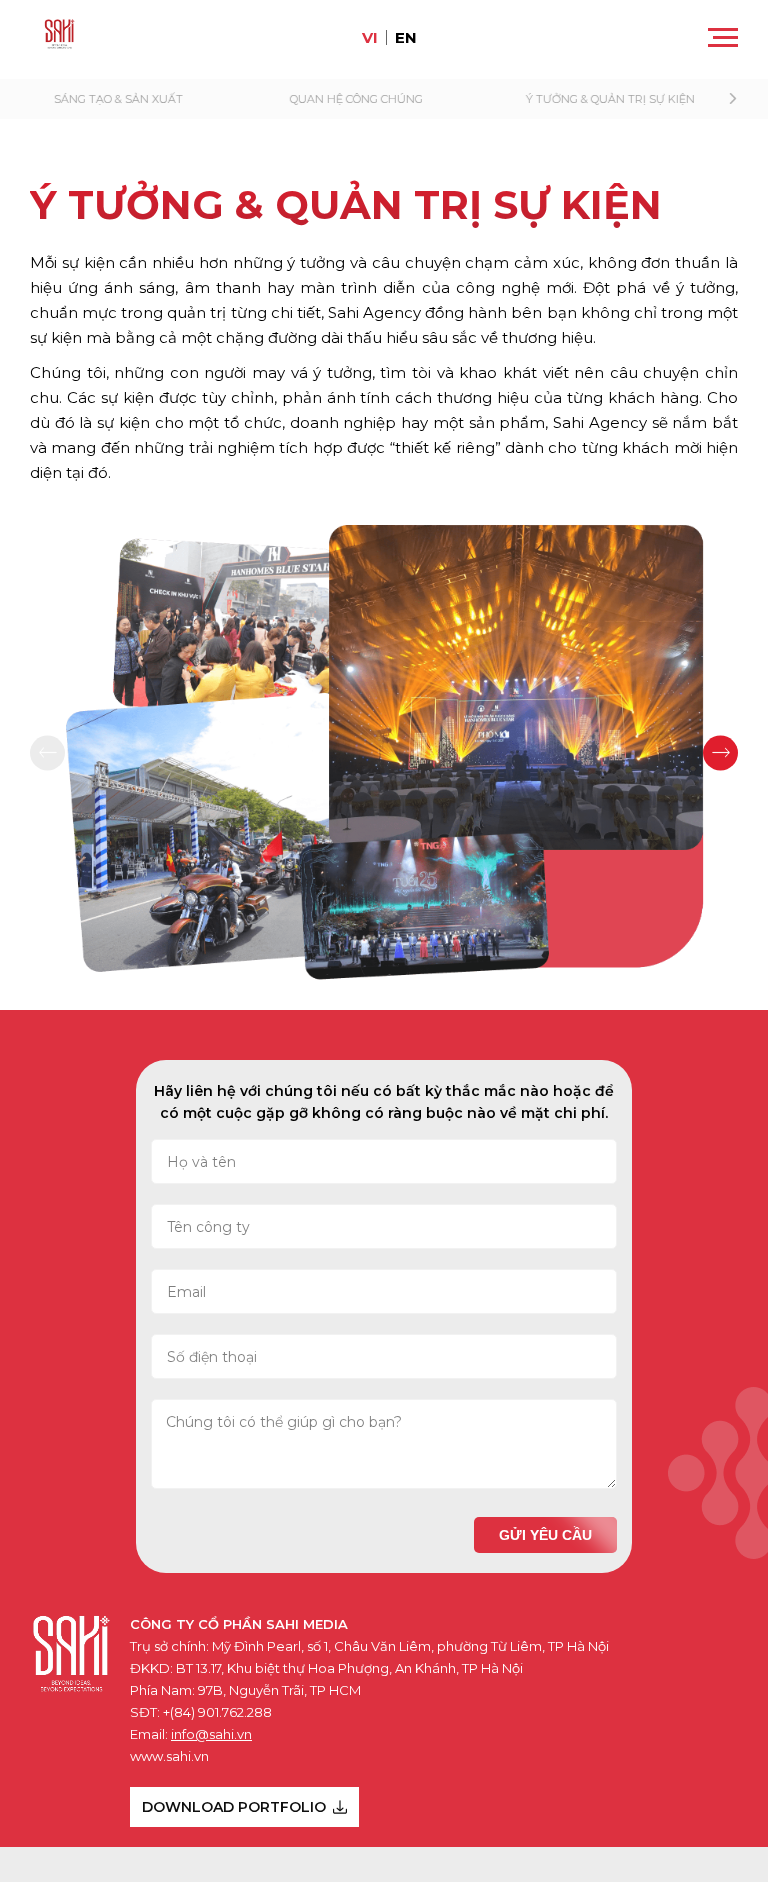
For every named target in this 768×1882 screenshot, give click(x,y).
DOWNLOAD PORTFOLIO (234, 1807)
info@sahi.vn (211, 1734)
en (406, 37)
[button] (724, 99)
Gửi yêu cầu (545, 1535)
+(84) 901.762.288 (217, 1712)
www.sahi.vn (169, 1756)
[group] (148, 99)
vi (370, 37)
